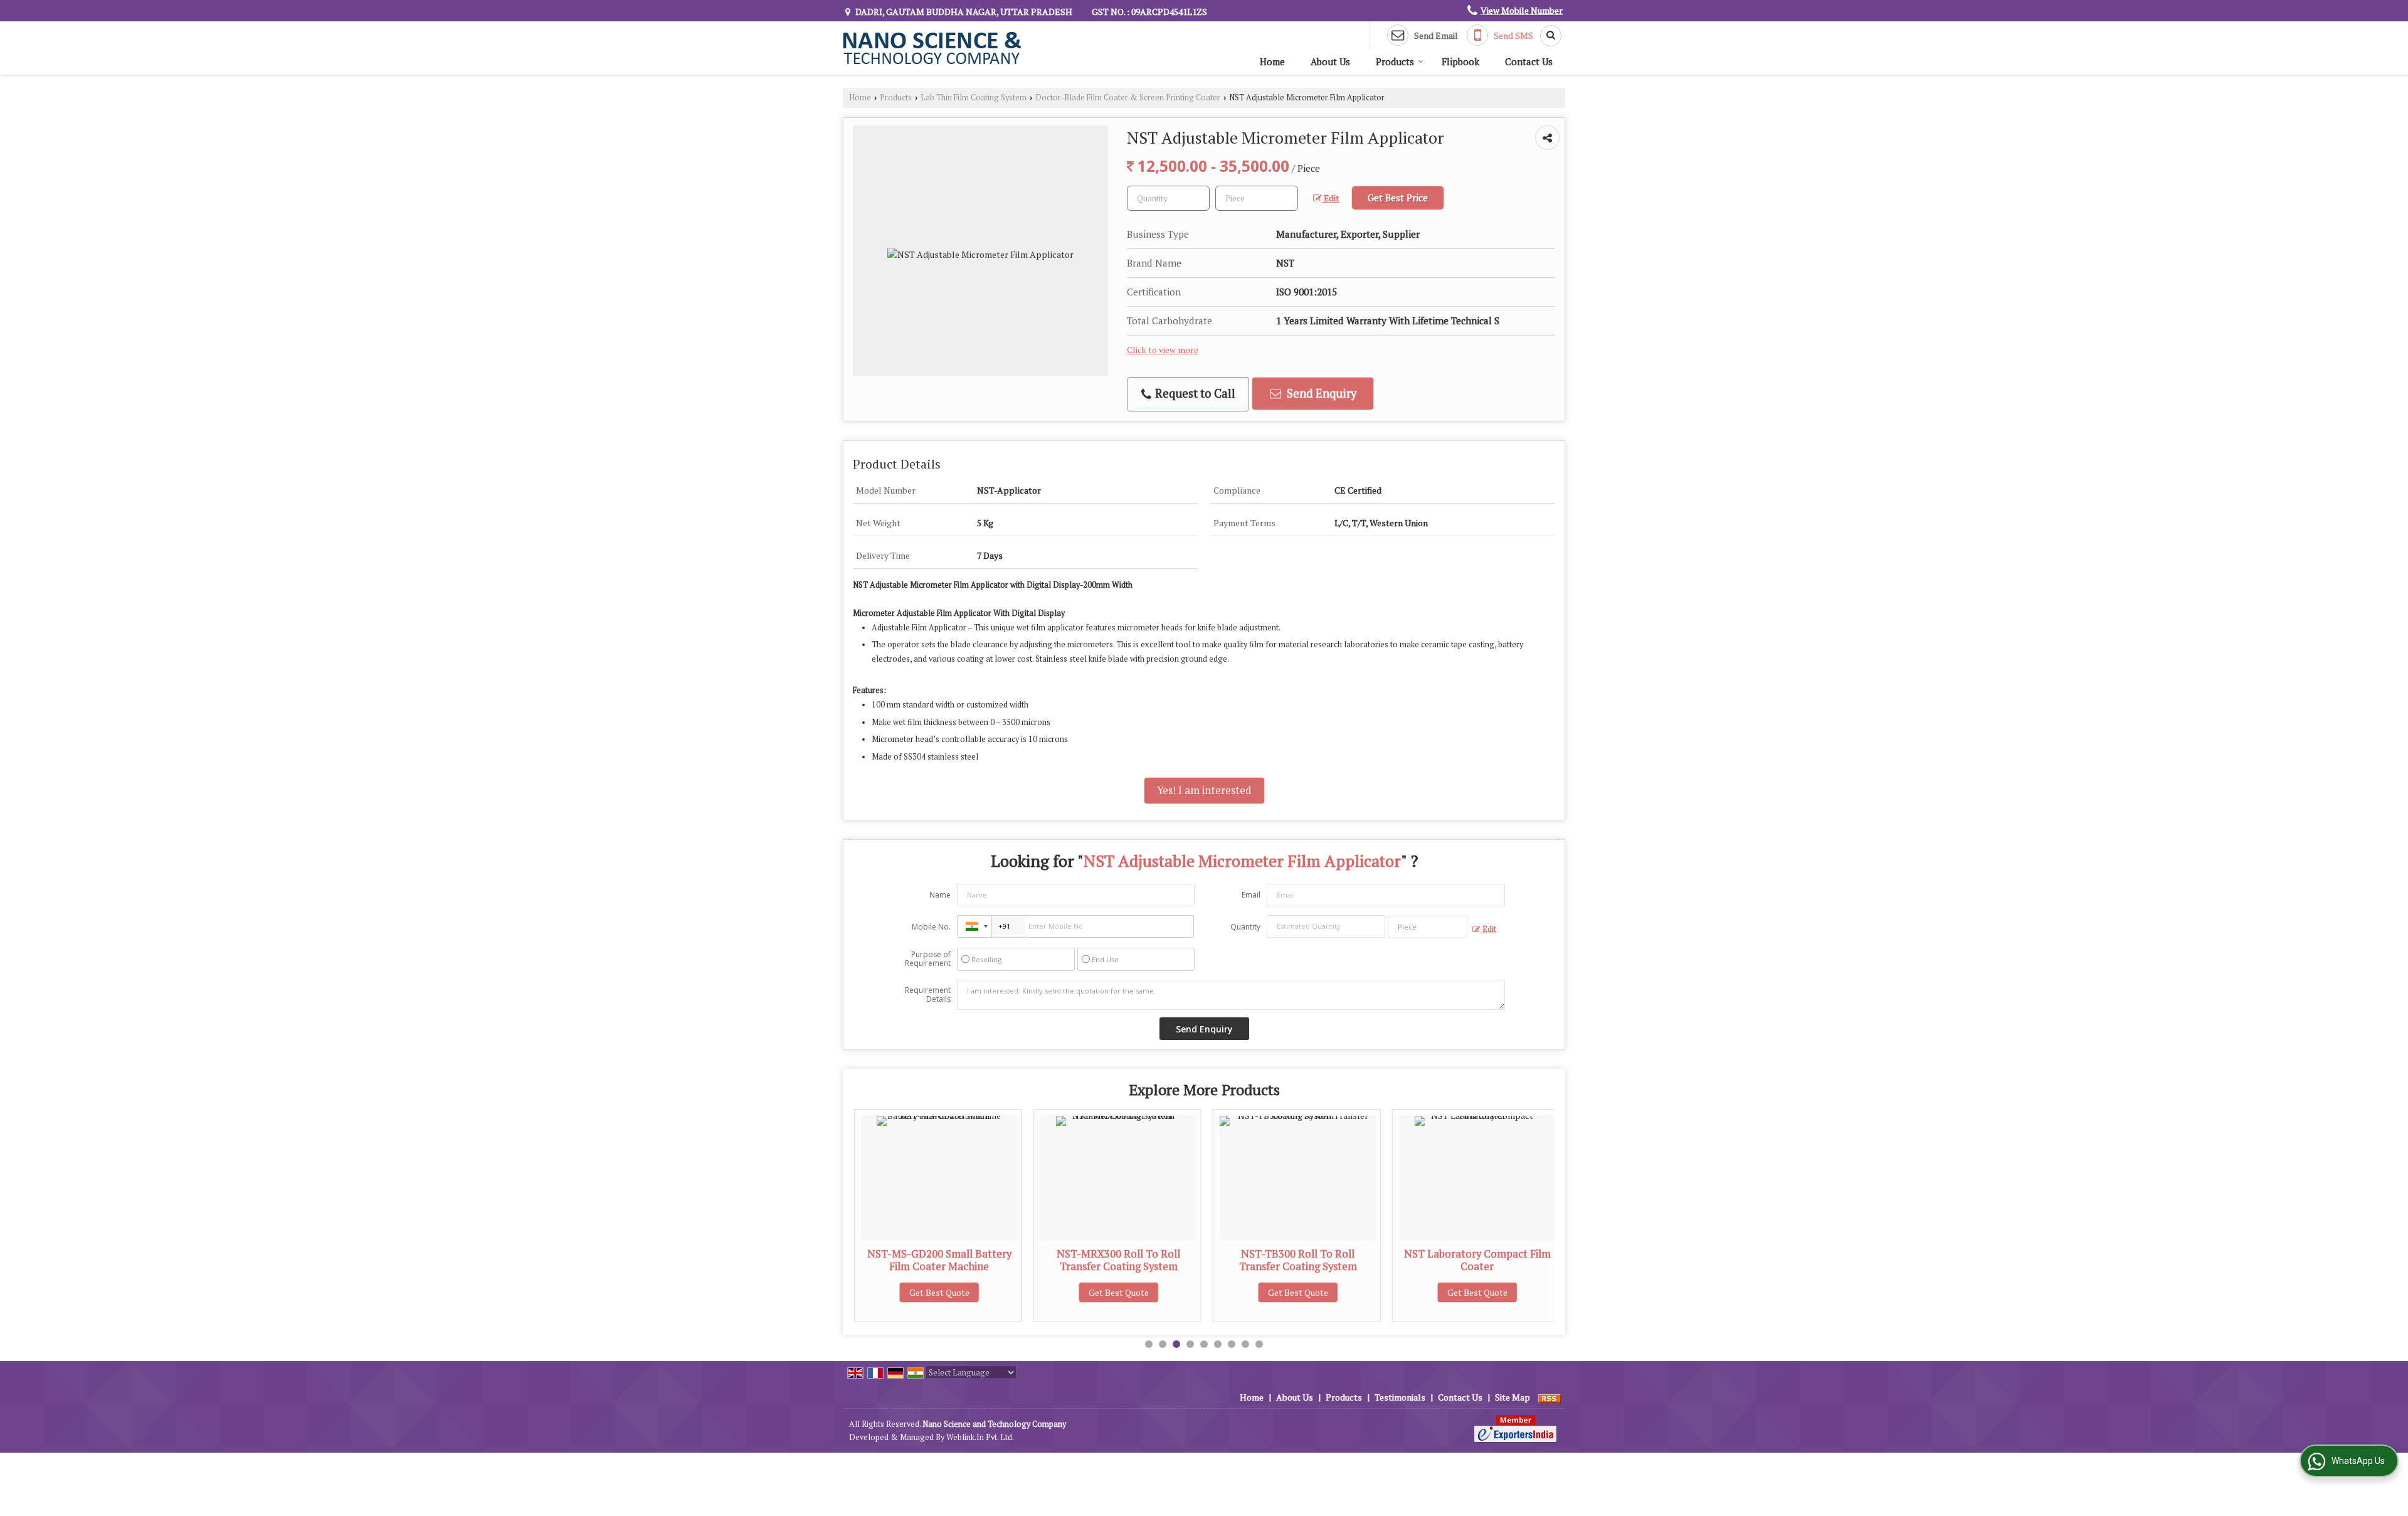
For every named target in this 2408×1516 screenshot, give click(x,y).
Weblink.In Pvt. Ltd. (980, 1437)
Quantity (1245, 927)
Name (940, 895)
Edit (1331, 198)
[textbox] (1257, 198)
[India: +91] (974, 926)
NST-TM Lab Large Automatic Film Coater (1496, 1260)
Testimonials (1400, 1397)
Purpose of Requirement (928, 959)
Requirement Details (928, 995)
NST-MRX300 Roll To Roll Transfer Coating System (958, 1260)
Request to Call (1194, 393)
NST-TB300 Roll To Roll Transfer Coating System (1137, 1260)
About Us (1330, 61)
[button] (1522, 10)
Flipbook (1460, 61)
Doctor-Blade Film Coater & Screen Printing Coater (1128, 98)
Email (1251, 895)
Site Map (1513, 1397)
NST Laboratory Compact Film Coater (1316, 1260)
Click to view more (1163, 350)
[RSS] (1550, 1397)
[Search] (1546, 36)
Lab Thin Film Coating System (974, 98)
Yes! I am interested (1204, 790)
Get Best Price (1398, 198)
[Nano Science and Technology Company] (932, 48)
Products (1395, 61)
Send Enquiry (1320, 393)
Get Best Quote (958, 1292)
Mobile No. (931, 927)
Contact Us (1529, 61)
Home (1272, 61)
